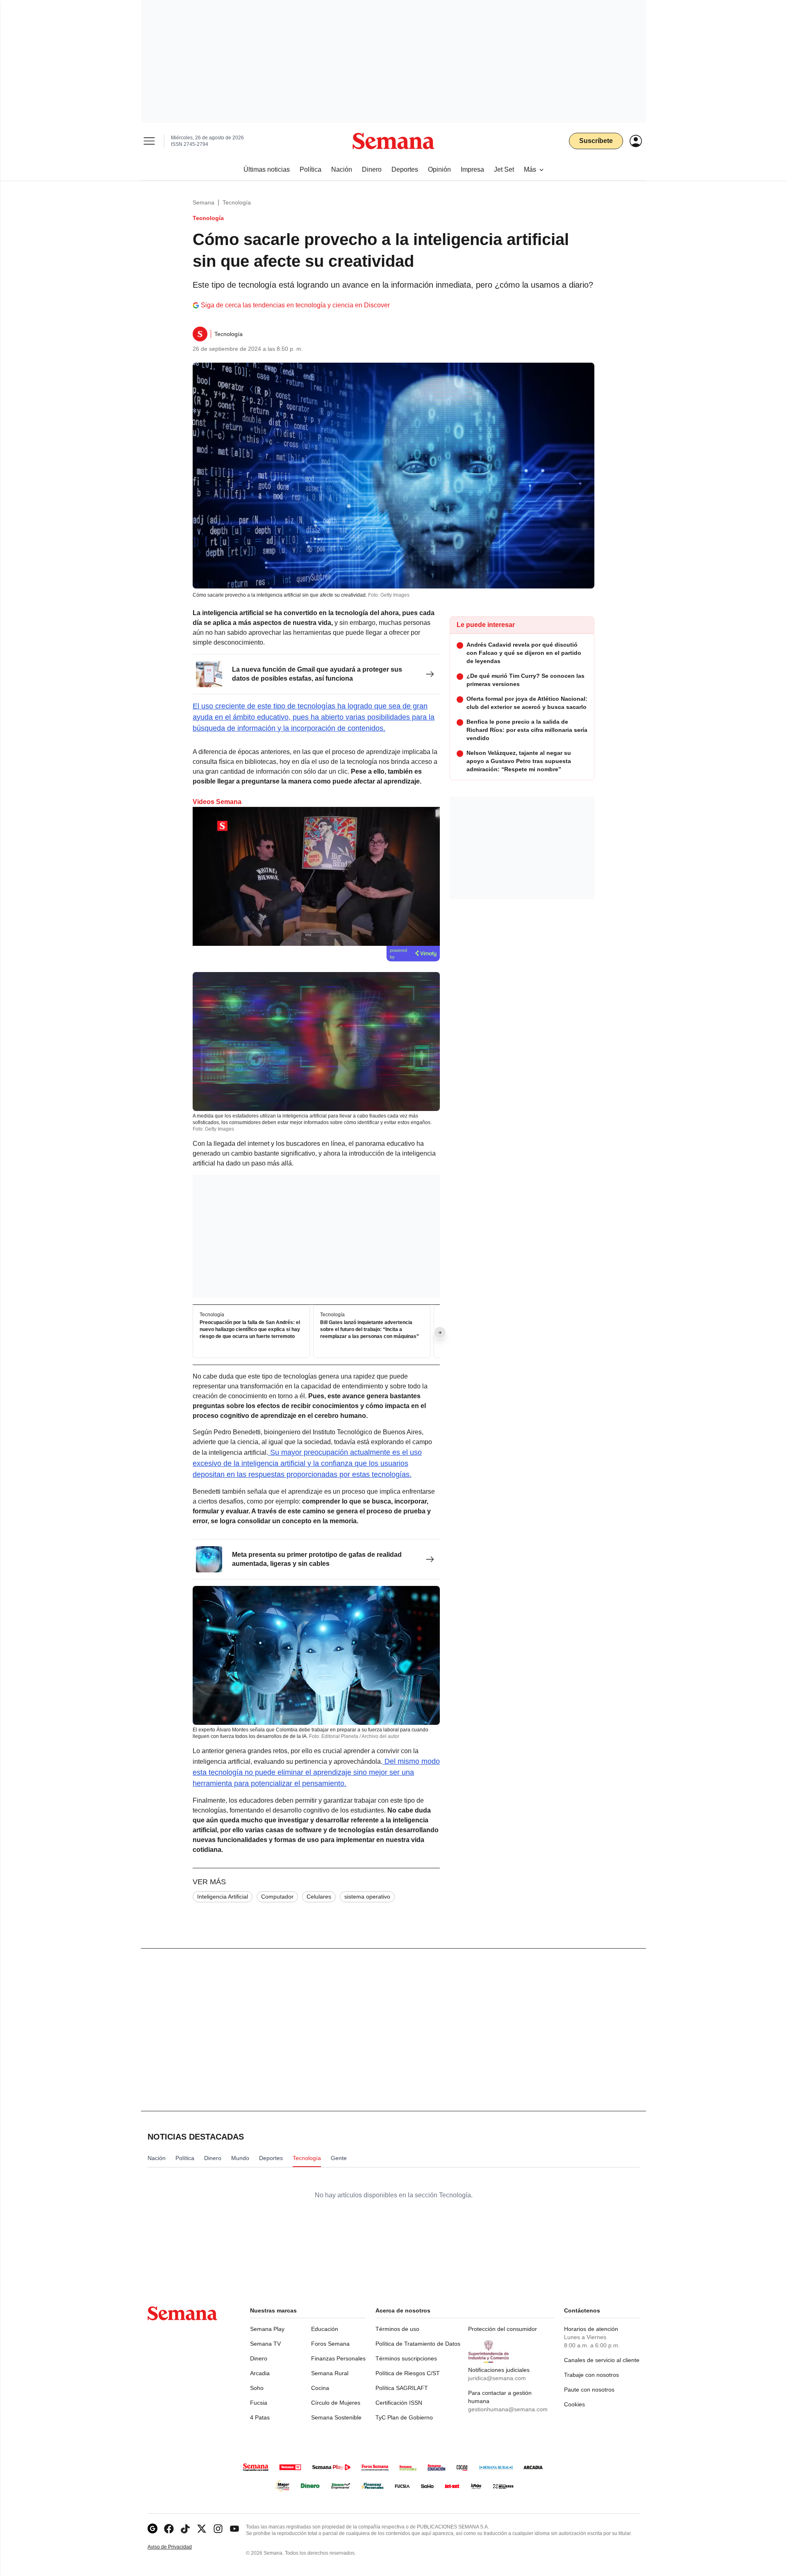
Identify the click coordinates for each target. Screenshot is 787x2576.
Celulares (319, 1897)
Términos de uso (397, 2329)
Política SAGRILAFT (402, 2388)
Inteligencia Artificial (223, 1897)
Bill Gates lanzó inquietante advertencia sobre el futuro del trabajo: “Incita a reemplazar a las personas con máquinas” (370, 1330)
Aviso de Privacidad (178, 2547)
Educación (325, 2329)
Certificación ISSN (399, 2403)
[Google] (152, 2529)
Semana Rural (330, 2373)
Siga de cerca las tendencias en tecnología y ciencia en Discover (295, 305)
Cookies (574, 2404)
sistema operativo (367, 1897)
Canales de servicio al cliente (602, 2360)
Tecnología (237, 202)
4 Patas (260, 2417)
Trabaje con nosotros (591, 2375)
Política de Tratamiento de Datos (418, 2344)
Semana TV (265, 2344)
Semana (204, 202)
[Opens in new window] (169, 2529)
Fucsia (259, 2403)
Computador (277, 1897)
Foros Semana (330, 2344)
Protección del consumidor (503, 2329)
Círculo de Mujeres (336, 2403)
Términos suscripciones (406, 2358)
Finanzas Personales (338, 2358)
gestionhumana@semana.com (508, 2409)
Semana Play (267, 2329)
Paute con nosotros (589, 2390)
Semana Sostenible (336, 2417)
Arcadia (260, 2373)
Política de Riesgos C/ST (408, 2373)
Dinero (259, 2358)
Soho (257, 2388)
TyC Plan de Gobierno (404, 2417)
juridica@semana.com (497, 2378)
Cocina (320, 2388)
